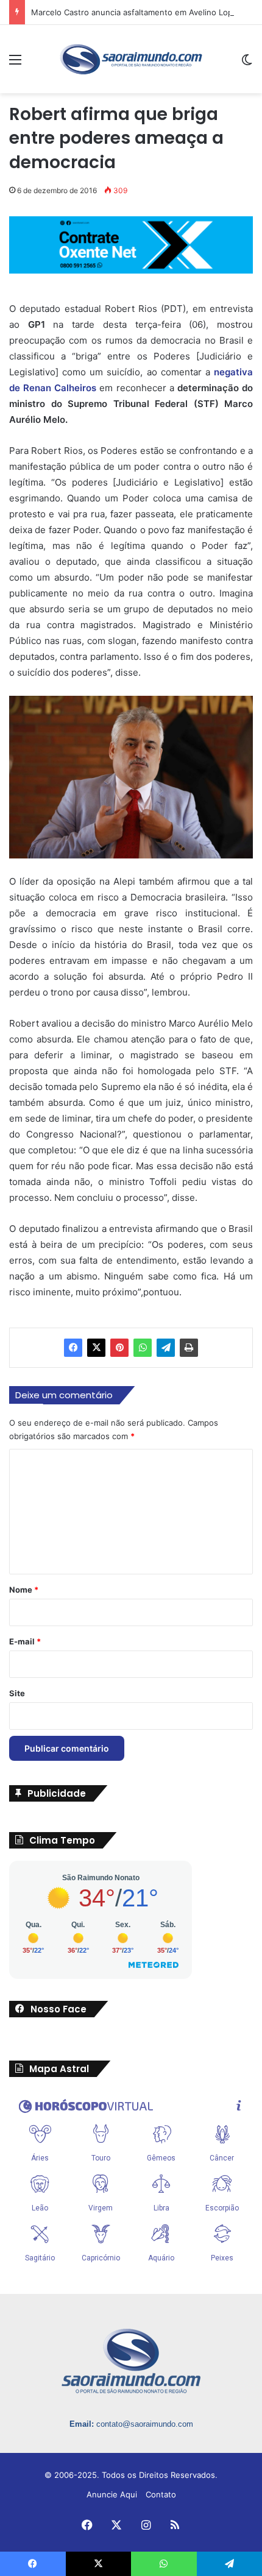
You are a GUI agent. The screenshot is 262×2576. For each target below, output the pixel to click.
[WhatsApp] (143, 1348)
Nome (24, 1590)
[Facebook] (73, 1348)
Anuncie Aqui (112, 2494)
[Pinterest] (119, 1348)
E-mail (25, 1641)
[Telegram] (166, 1348)
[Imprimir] (189, 1348)
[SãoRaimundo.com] (131, 59)
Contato (161, 2494)
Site (17, 1693)
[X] (96, 1348)
